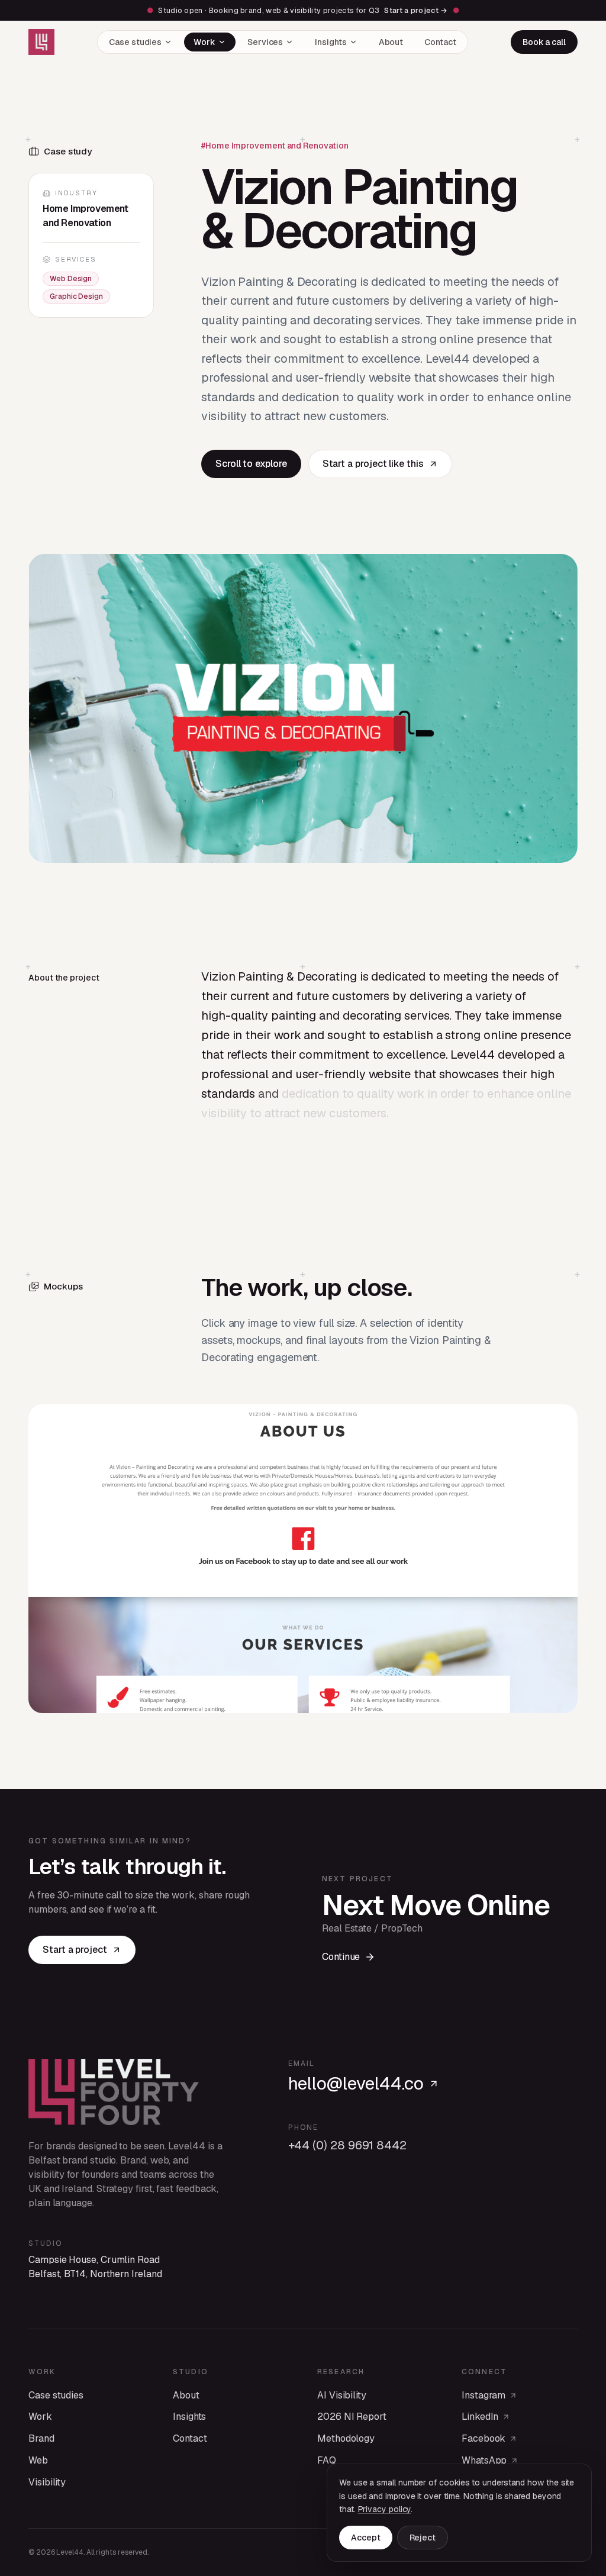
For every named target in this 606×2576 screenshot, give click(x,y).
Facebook (483, 2438)
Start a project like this (373, 464)
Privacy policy (385, 2509)
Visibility (47, 2482)
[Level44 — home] (41, 42)
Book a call (544, 42)
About (391, 42)
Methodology (346, 2438)
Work (204, 42)
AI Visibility (342, 2395)
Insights (331, 42)
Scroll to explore (251, 464)
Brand (41, 2438)
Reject (423, 2538)
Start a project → (416, 10)
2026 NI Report (352, 2417)
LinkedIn (480, 2417)
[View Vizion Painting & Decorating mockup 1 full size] (303, 1559)
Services (265, 42)
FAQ (327, 2460)
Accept (366, 2538)
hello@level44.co (356, 2084)
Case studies (135, 42)
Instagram (483, 2395)
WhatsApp (484, 2460)
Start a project (75, 1950)
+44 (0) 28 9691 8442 (347, 2145)
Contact (440, 42)
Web (38, 2460)
